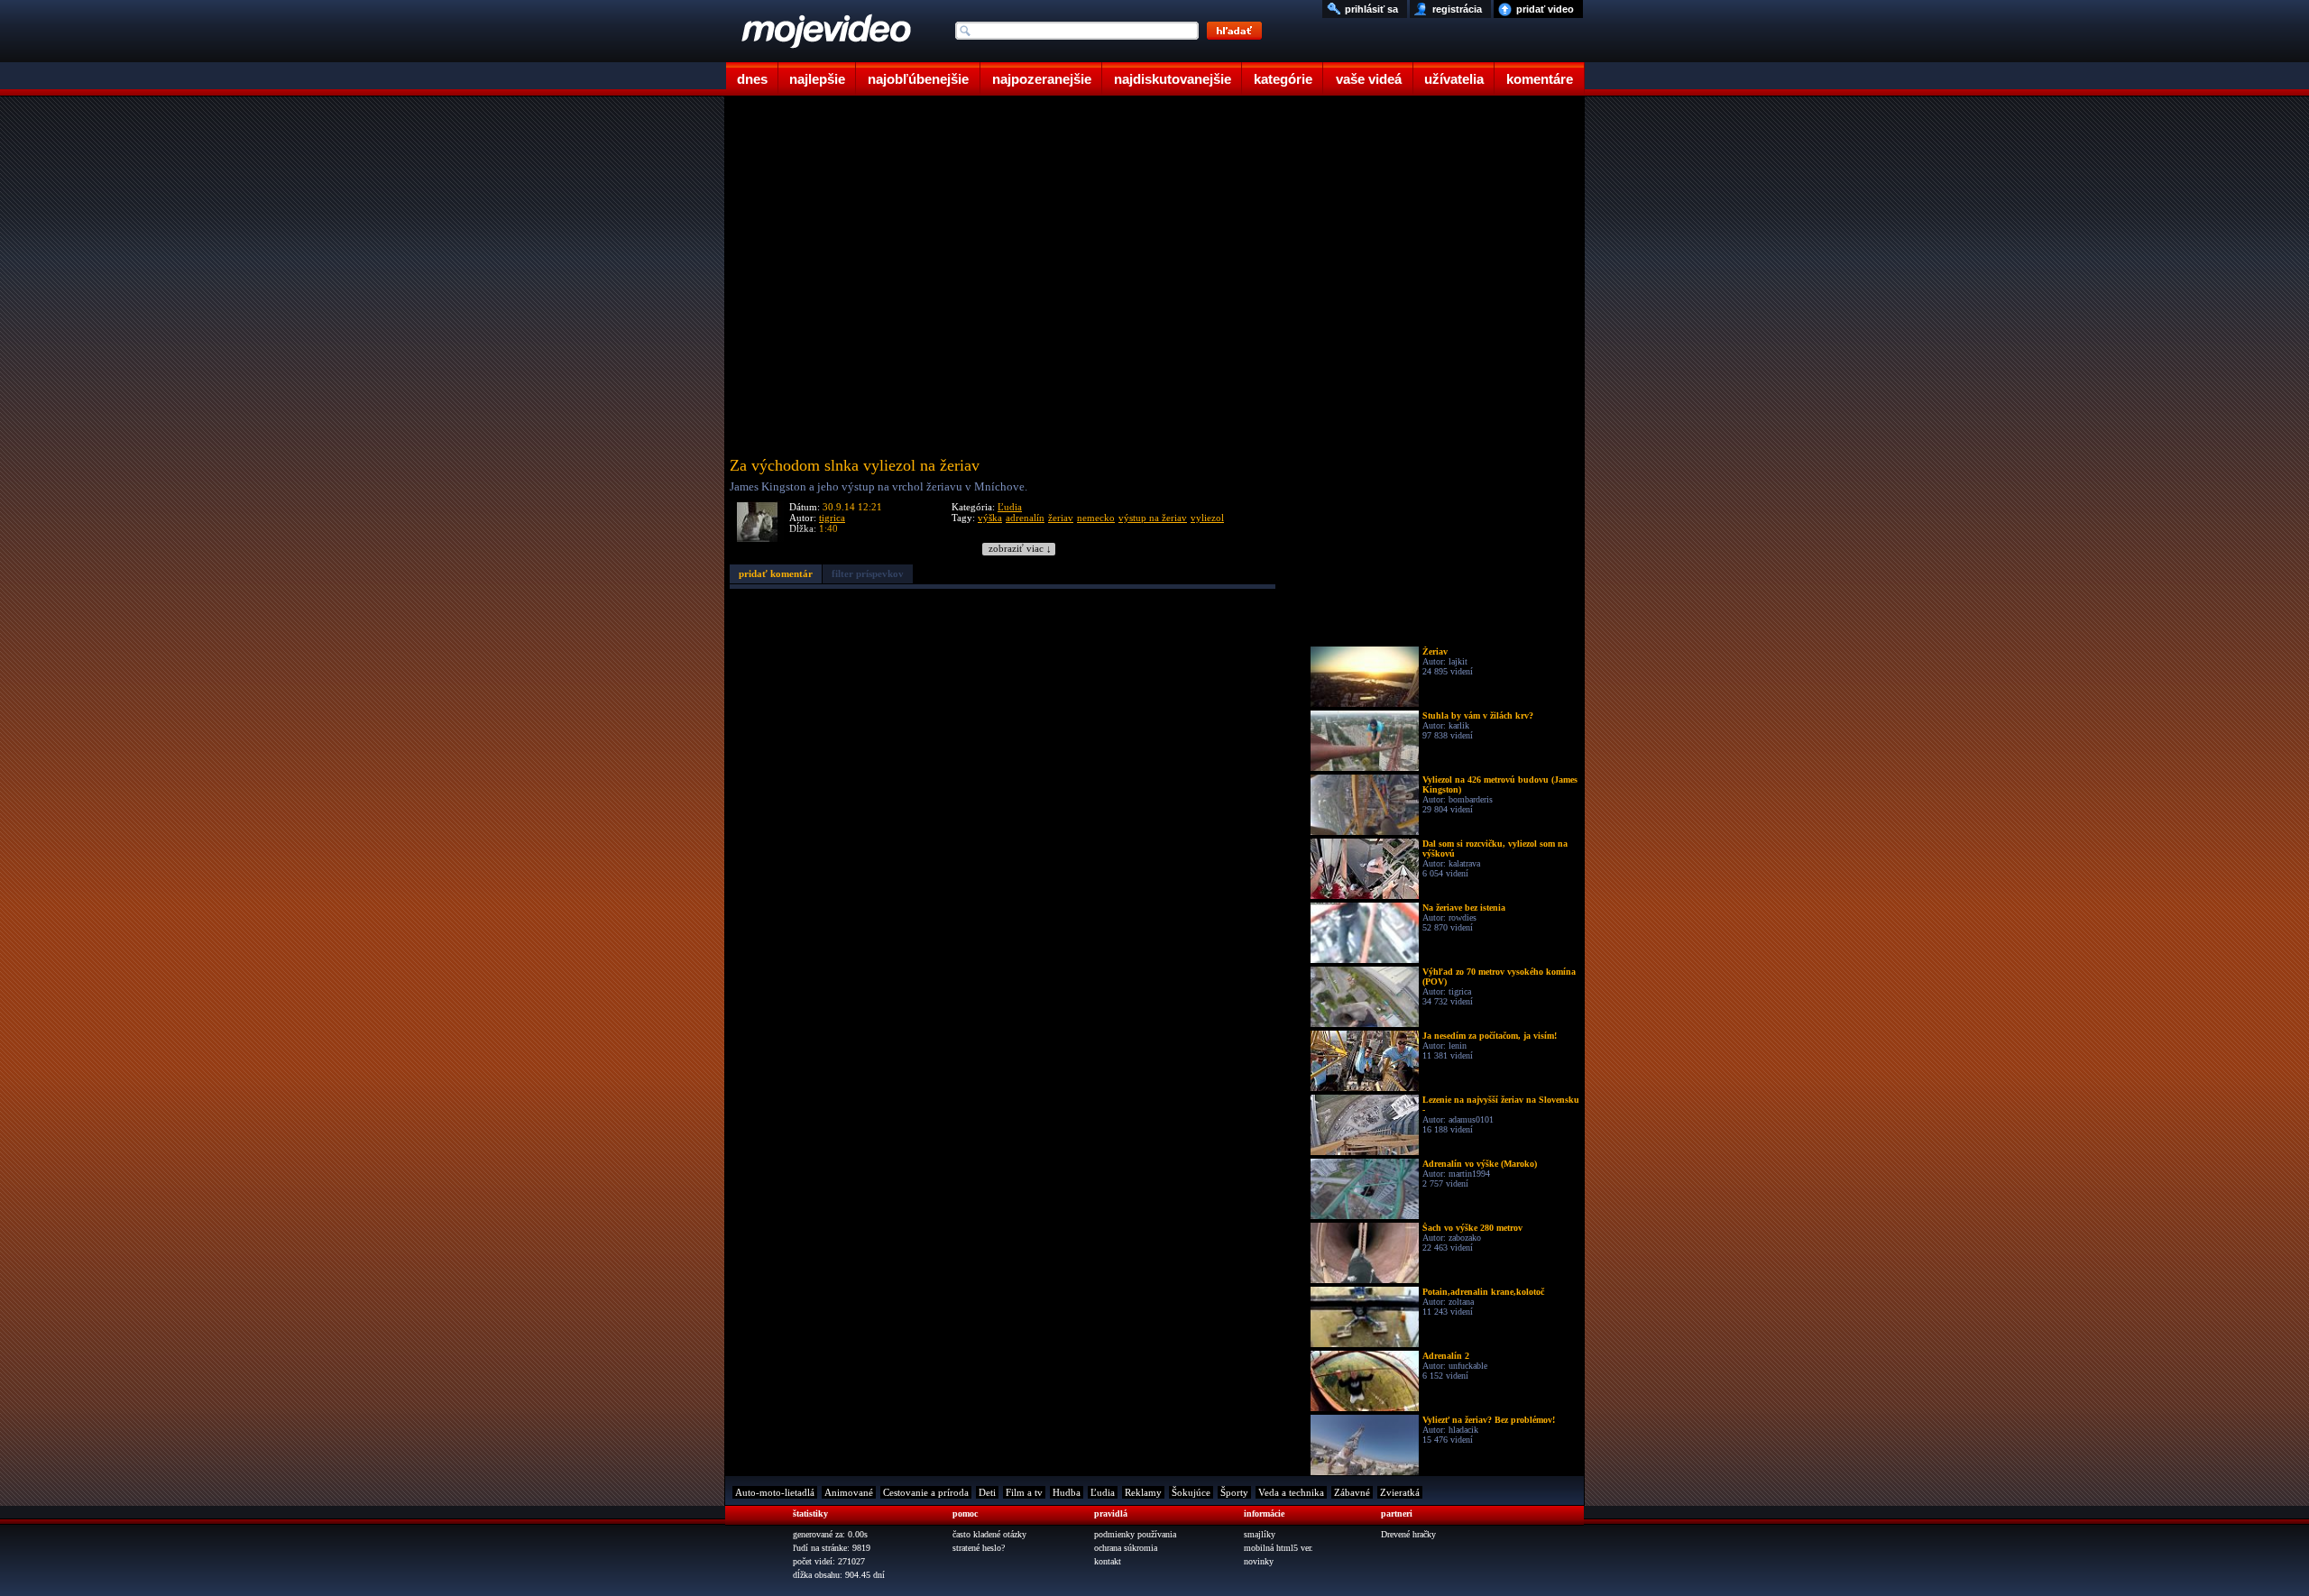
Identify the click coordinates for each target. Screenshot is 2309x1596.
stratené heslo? (979, 1548)
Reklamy (1143, 1492)
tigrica (832, 518)
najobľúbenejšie (918, 79)
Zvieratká (1400, 1492)
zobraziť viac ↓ (1020, 549)
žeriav (1061, 518)
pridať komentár (776, 573)
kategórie (1283, 79)
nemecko (1096, 518)
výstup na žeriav (1153, 518)
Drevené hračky (1408, 1534)
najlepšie (817, 79)
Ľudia (1010, 507)
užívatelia (1454, 79)
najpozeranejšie (1042, 79)
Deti (987, 1492)
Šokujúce (1191, 1492)
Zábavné (1352, 1492)
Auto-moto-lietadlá (775, 1492)
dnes (752, 79)
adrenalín (1025, 518)
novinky (1259, 1561)
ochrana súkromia (1126, 1548)
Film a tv (1024, 1492)
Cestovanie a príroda (926, 1492)
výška (990, 518)
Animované (849, 1492)
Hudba (1067, 1492)
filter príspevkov (868, 573)
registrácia (1457, 9)
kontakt (1108, 1561)
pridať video (1545, 9)
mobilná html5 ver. (1279, 1548)
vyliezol (1207, 518)
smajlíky (1260, 1534)
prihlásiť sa (1371, 9)
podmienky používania (1135, 1534)
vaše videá (1369, 79)
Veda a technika (1291, 1492)
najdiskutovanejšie (1173, 79)
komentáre (1540, 79)
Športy (1234, 1492)
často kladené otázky (989, 1534)
